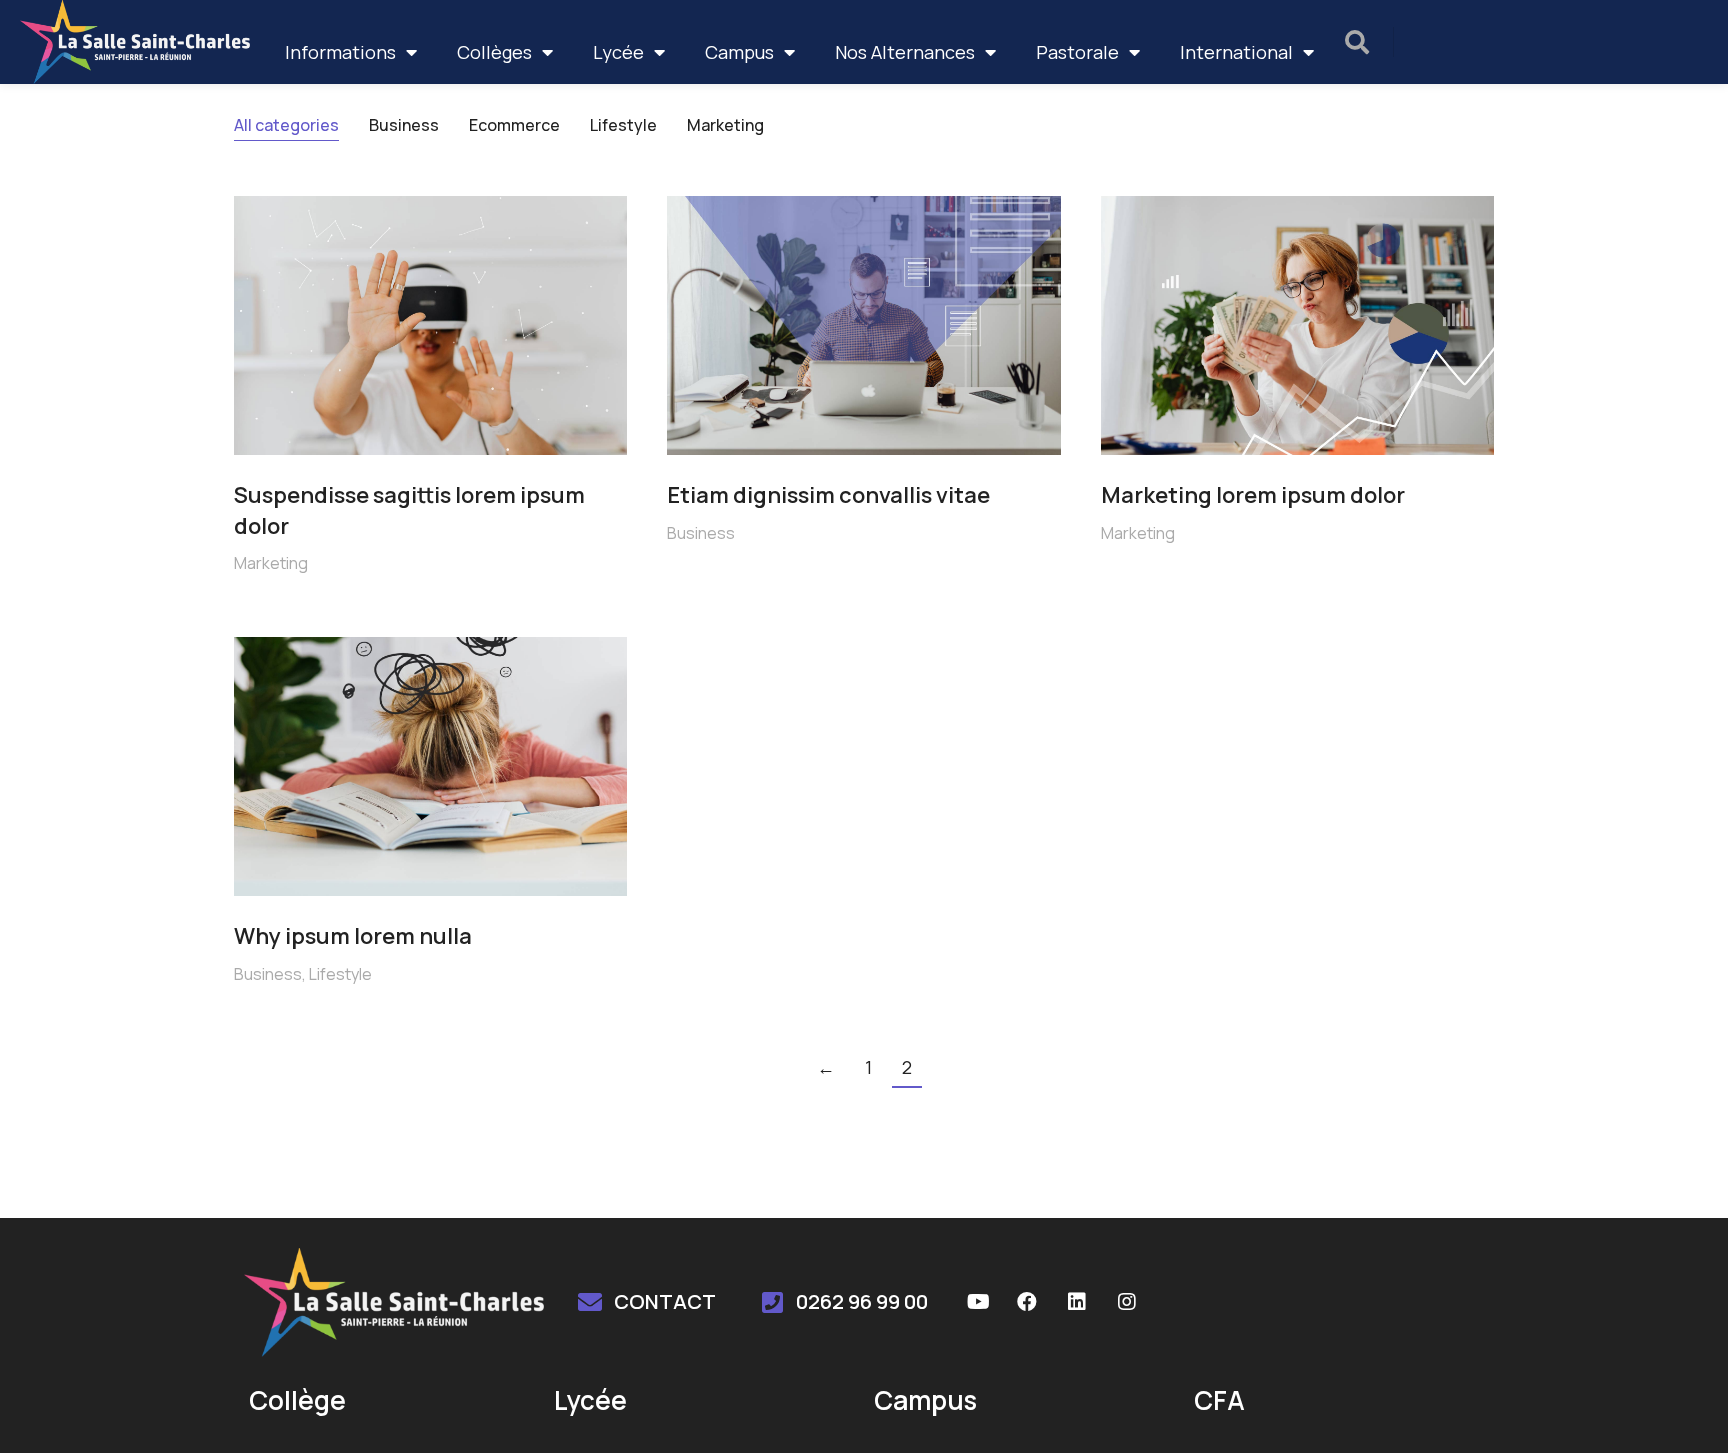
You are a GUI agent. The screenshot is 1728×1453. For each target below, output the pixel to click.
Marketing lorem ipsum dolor (1253, 495)
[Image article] (430, 325)
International (1236, 52)
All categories (286, 125)
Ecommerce (514, 125)
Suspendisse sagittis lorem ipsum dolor (409, 510)
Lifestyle (623, 125)
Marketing (725, 125)
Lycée (618, 52)
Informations (340, 52)
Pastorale (1077, 52)
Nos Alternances (905, 52)
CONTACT (665, 1301)
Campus (739, 52)
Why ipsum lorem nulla (353, 936)
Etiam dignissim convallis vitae (828, 495)
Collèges (494, 52)
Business (404, 125)
